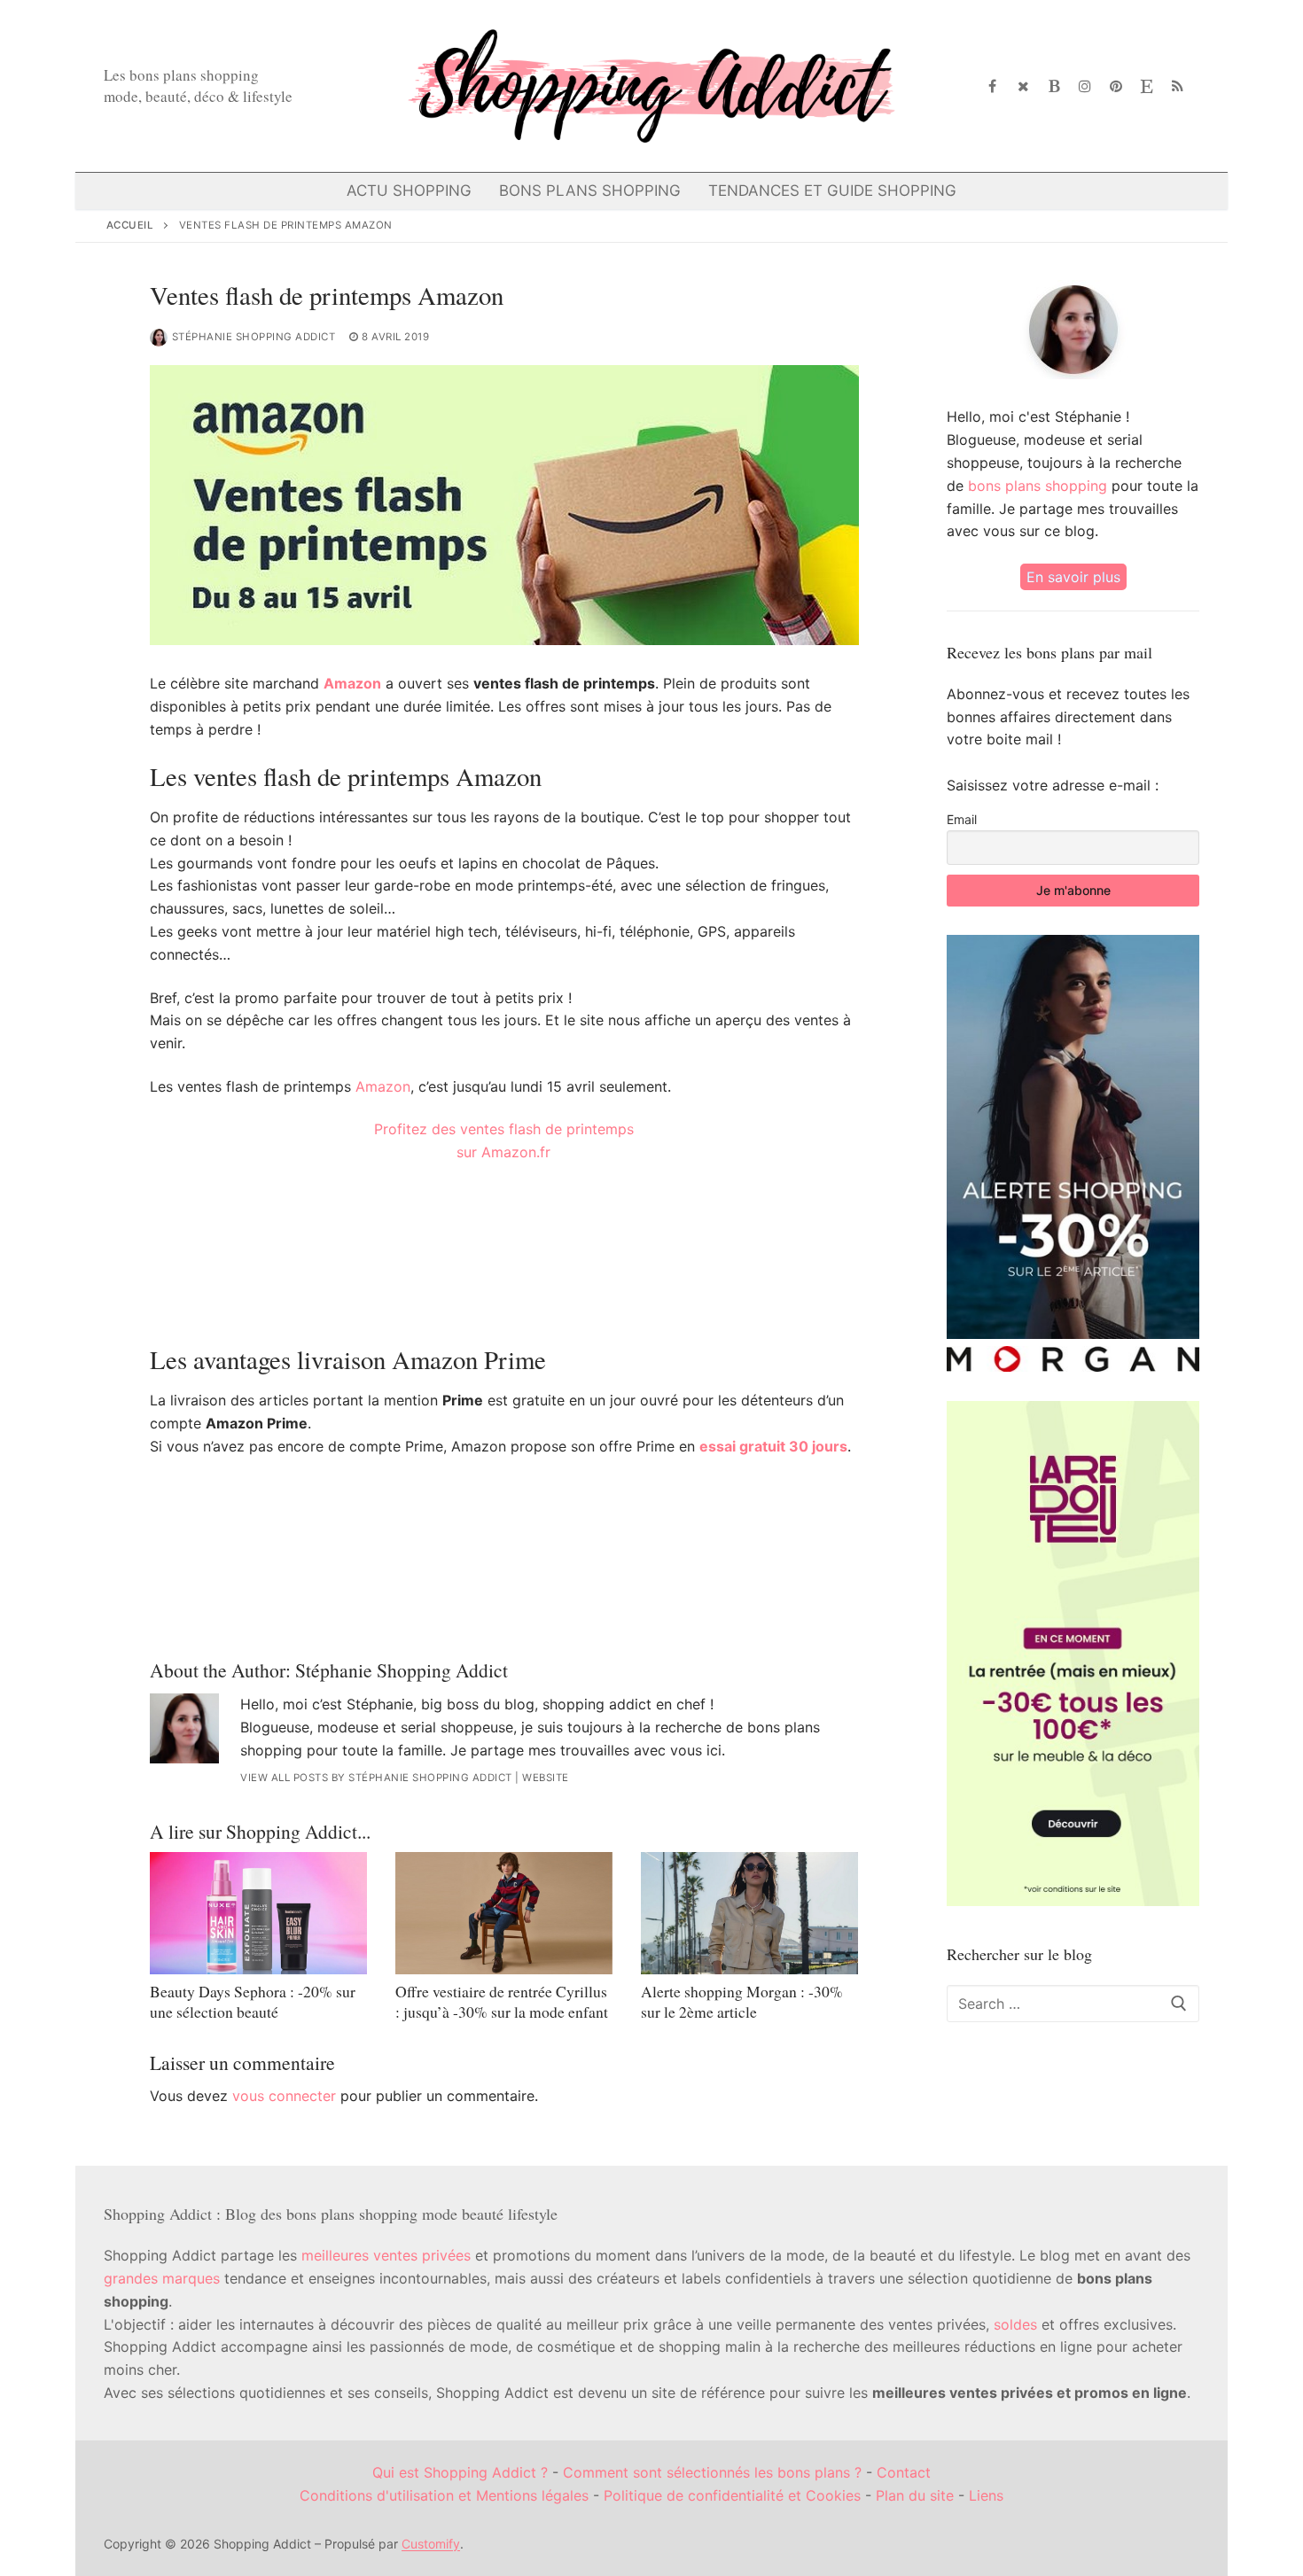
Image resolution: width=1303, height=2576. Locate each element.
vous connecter (284, 2096)
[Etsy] (1147, 86)
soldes (1015, 2324)
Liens (986, 2495)
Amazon (352, 683)
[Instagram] (1085, 86)
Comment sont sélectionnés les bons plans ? (712, 2472)
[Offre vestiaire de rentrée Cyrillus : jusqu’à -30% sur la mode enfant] (504, 1913)
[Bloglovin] (1054, 86)
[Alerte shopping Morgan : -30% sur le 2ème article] (749, 1913)
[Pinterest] (1116, 86)
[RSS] (1178, 86)
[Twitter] (1023, 86)
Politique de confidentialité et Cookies (732, 2495)
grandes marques (162, 2278)
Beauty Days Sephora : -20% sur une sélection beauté (253, 2001)
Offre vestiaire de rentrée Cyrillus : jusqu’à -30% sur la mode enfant (502, 2001)
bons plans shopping (1038, 486)
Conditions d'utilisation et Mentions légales (444, 2495)
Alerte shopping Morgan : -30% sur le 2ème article (742, 2001)
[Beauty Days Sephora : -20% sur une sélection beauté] (258, 1913)
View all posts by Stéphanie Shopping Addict (376, 1778)
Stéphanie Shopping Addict (254, 337)
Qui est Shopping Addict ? (460, 2472)
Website (546, 1778)
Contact (904, 2472)
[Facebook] (993, 86)
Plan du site (915, 2495)
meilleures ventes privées (386, 2255)
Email (962, 819)
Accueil (130, 225)
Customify (431, 2544)
